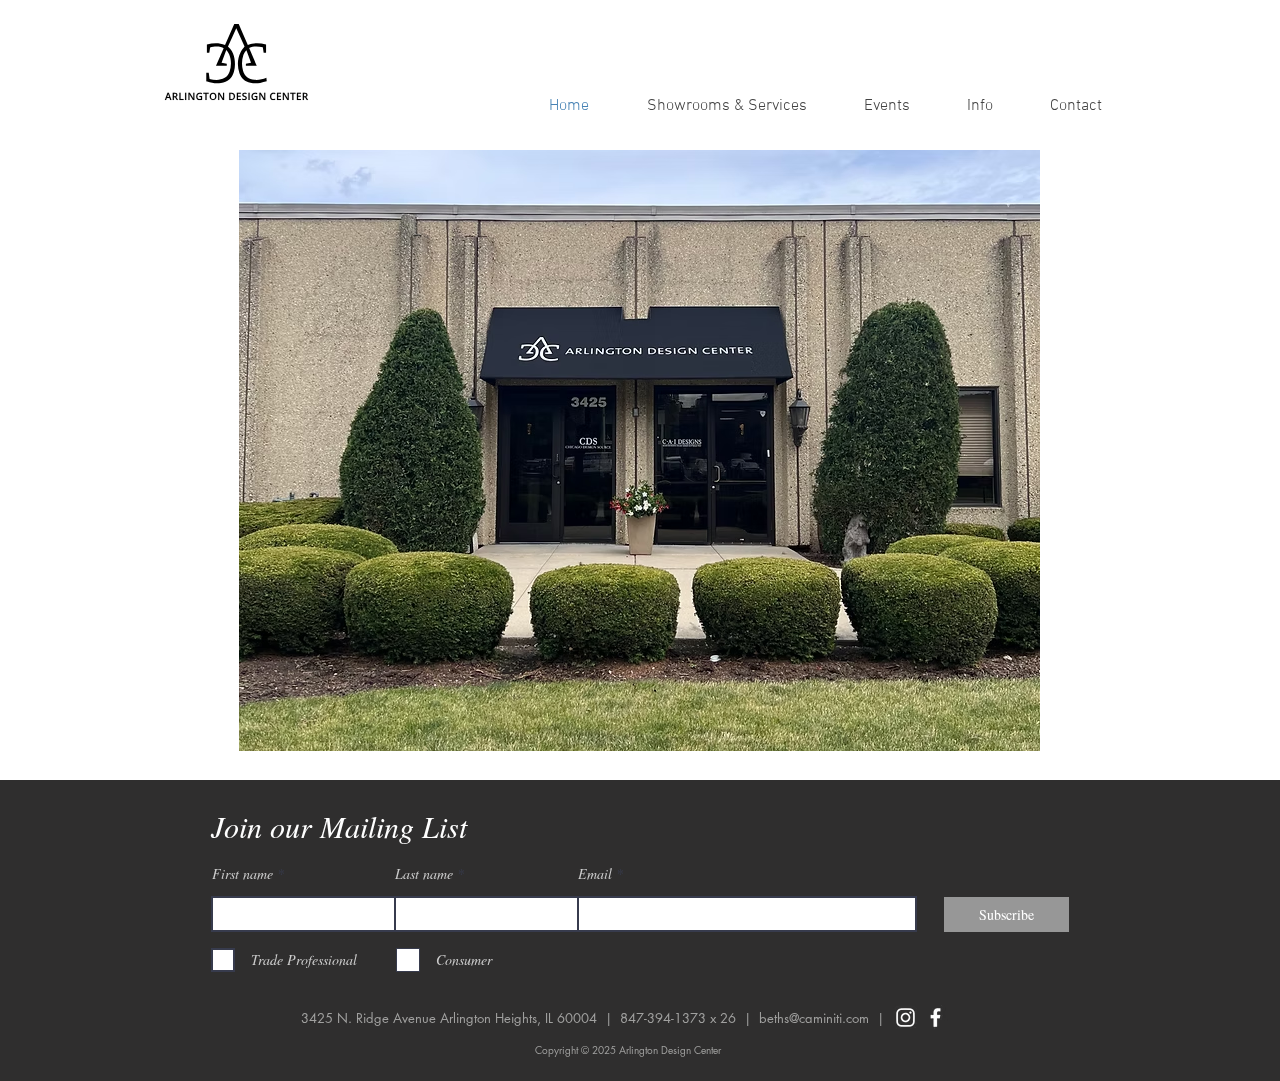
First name (242, 874)
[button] (979, 106)
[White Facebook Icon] (935, 1017)
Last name (424, 874)
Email (595, 874)
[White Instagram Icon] (905, 1017)
